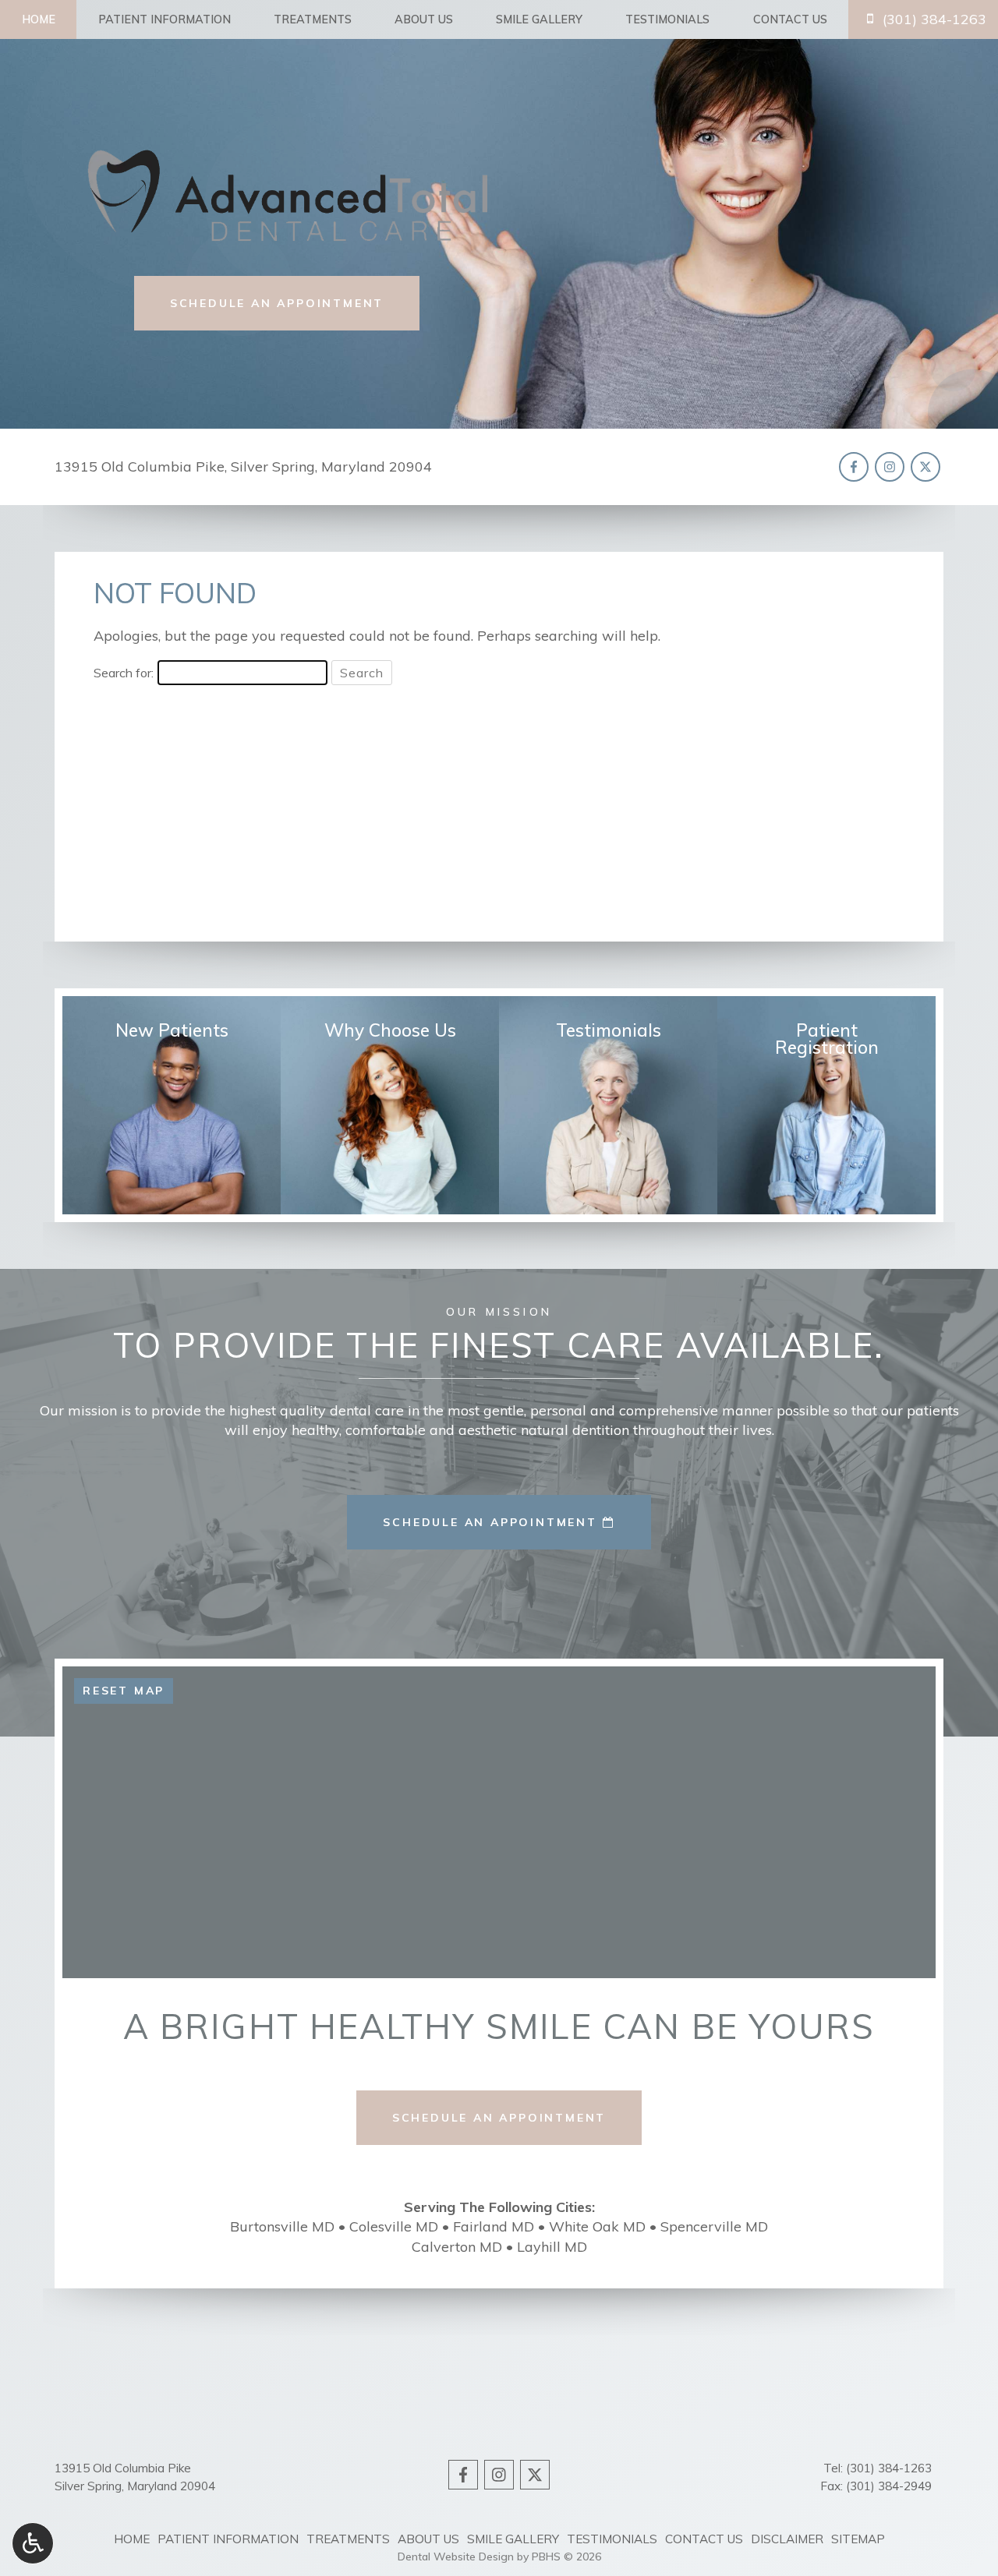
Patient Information (165, 19)
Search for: (124, 673)
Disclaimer (787, 2539)
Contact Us (790, 19)
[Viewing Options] (33, 2543)
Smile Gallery (539, 19)
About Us (424, 19)
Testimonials (667, 19)
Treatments (313, 19)
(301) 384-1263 (889, 2468)
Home (39, 19)
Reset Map (124, 1691)
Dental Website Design (456, 2557)
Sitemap (858, 2539)
